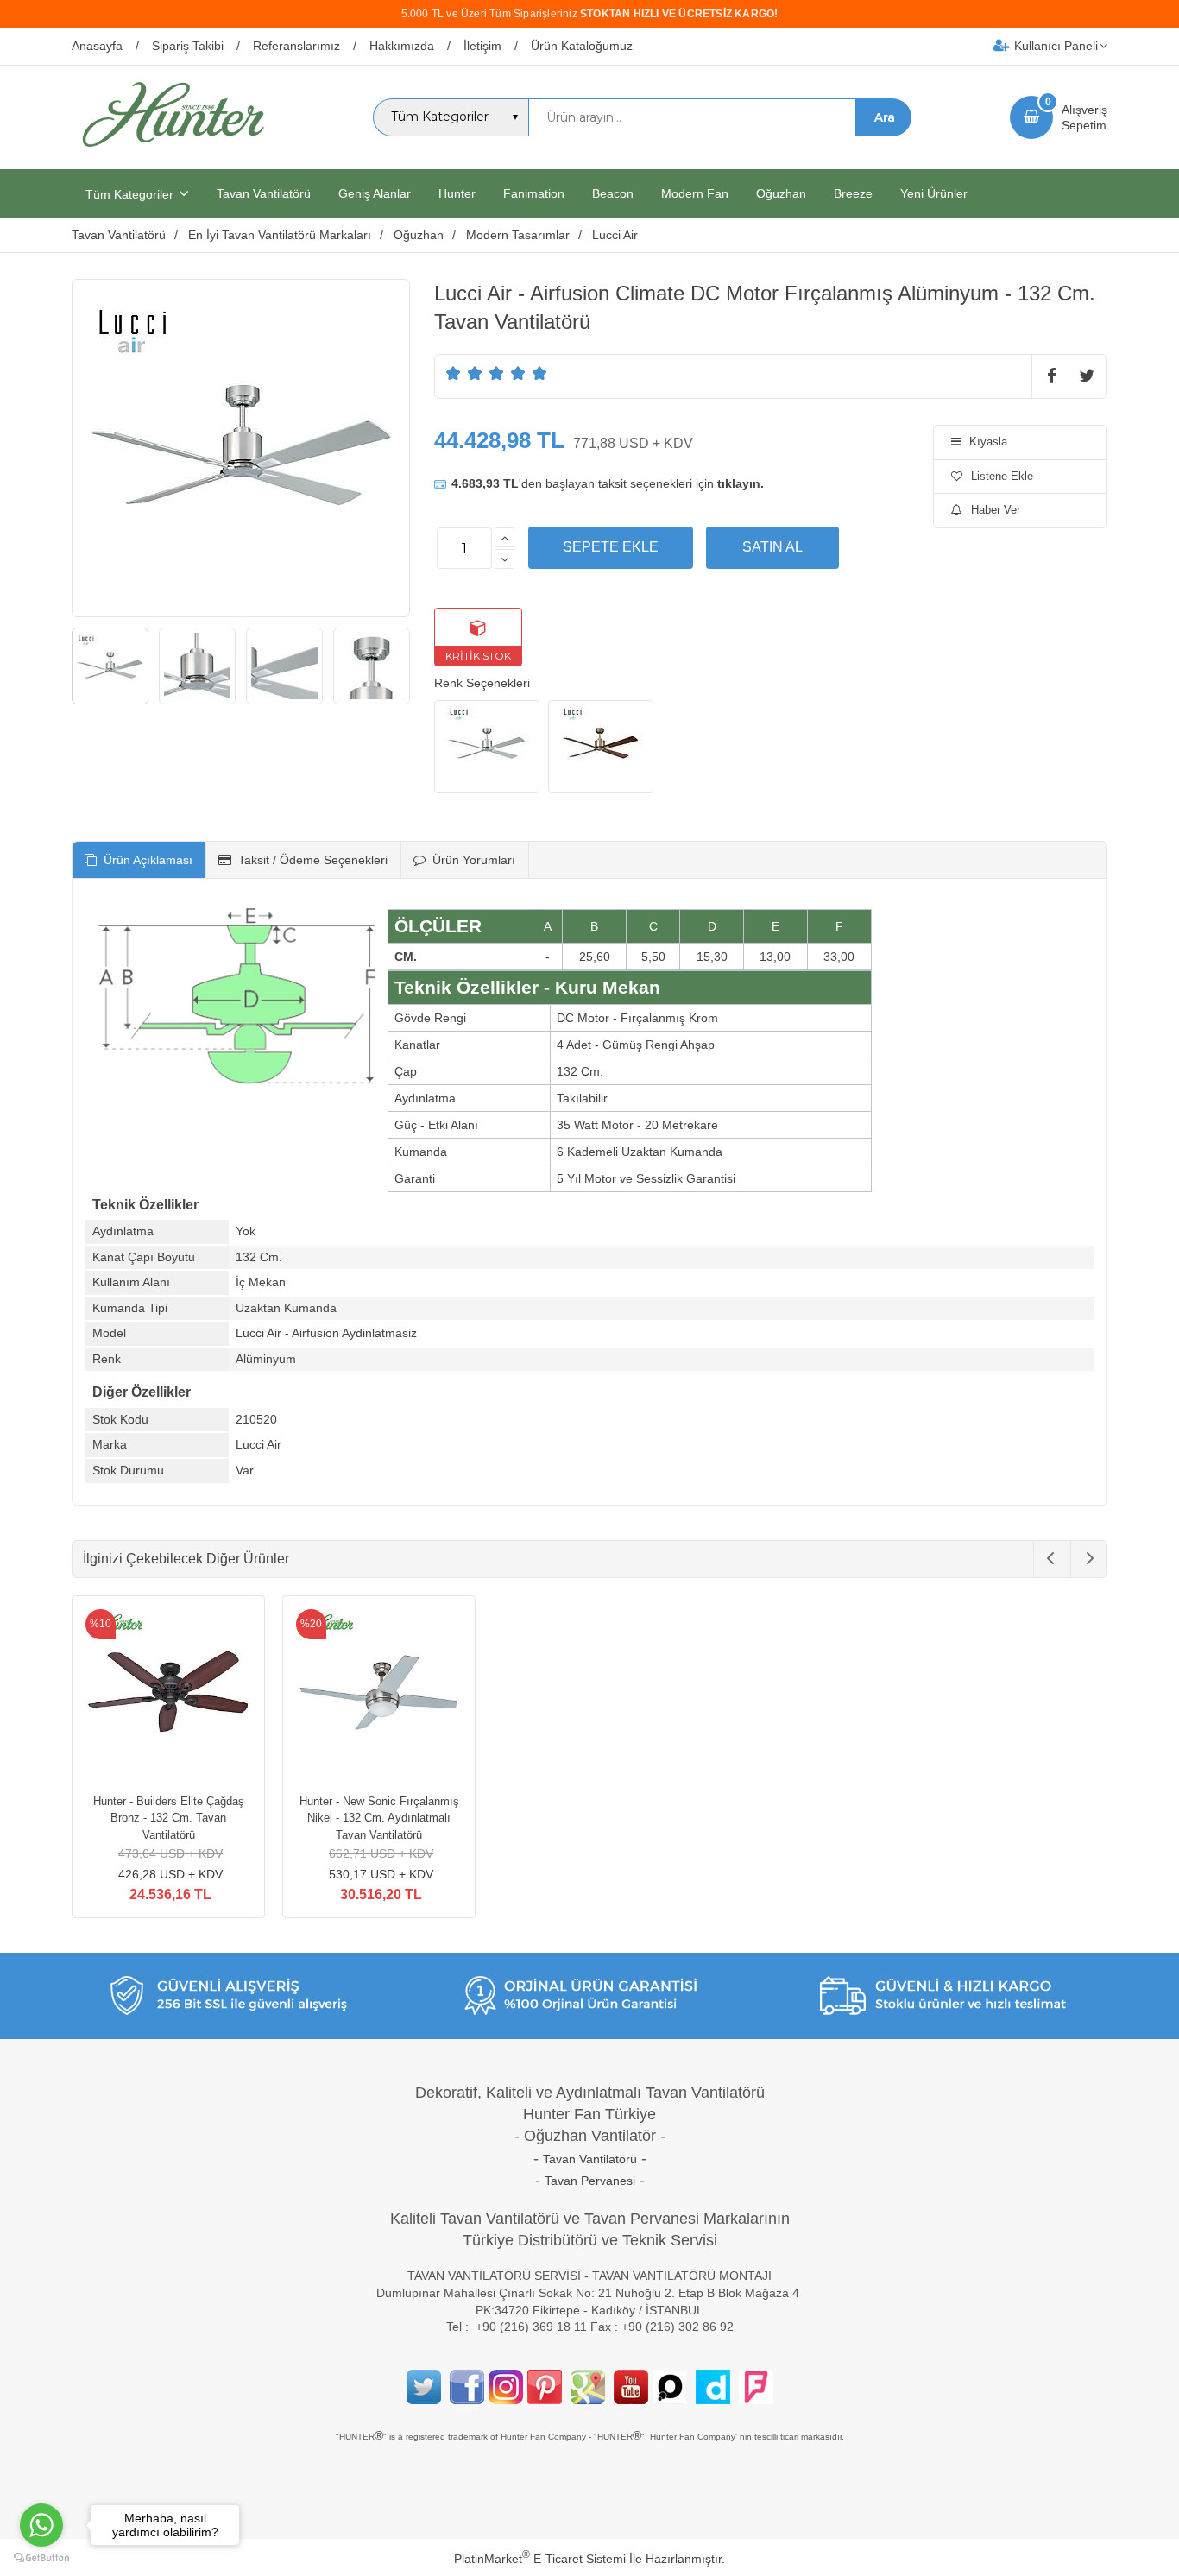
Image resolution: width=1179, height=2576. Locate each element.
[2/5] (464, 373)
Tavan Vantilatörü (590, 2159)
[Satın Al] (772, 547)
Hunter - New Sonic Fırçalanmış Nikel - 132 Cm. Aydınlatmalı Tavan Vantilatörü (379, 1818)
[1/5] (454, 373)
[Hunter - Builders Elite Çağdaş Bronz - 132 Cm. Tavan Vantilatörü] (168, 1695)
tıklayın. (741, 483)
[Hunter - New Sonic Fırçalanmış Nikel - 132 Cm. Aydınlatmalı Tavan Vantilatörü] (379, 1695)
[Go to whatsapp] (41, 2525)
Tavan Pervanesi (590, 2181)
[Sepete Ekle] (611, 547)
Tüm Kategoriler (129, 194)
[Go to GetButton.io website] (41, 2558)
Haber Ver (996, 510)
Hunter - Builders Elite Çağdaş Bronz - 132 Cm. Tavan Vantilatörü (169, 1818)
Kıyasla (988, 442)
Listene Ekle (1002, 476)
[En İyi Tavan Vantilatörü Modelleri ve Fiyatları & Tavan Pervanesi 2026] (173, 154)
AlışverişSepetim (1084, 117)
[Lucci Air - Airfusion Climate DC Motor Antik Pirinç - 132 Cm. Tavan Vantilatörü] (601, 747)
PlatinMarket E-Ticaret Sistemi (540, 2559)
